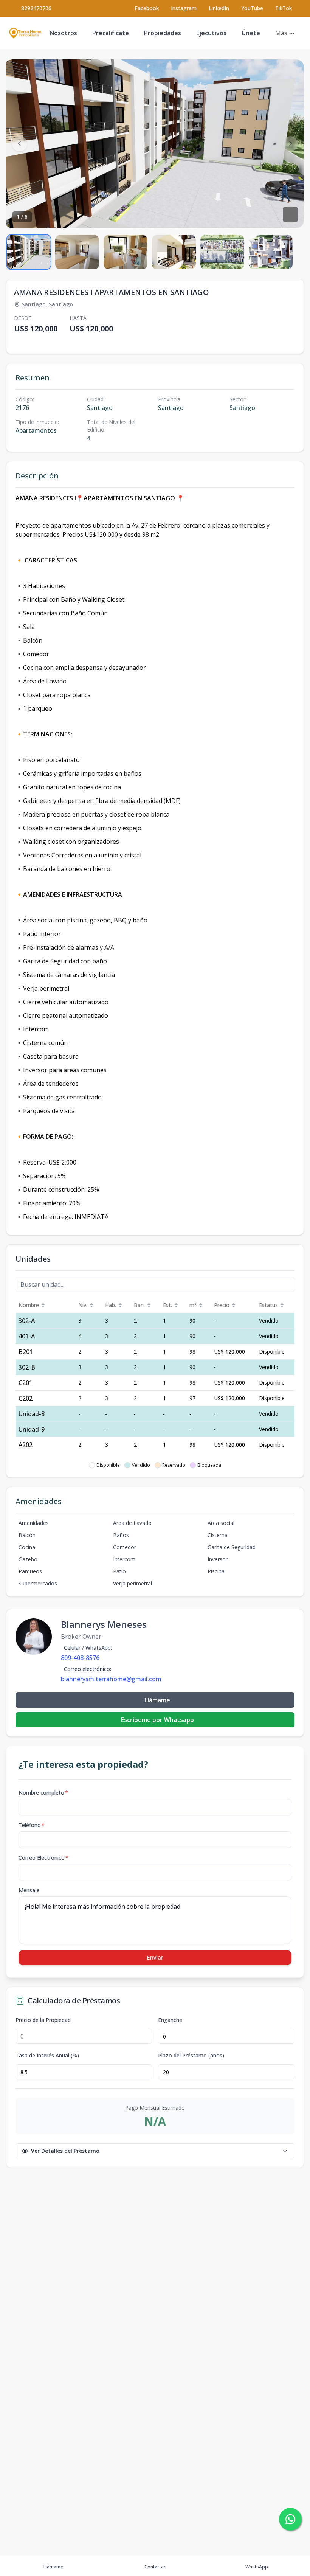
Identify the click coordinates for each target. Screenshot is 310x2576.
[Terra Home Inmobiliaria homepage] (26, 33)
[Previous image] (20, 144)
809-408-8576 (80, 1658)
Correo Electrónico (43, 1858)
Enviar (155, 1957)
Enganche (170, 2020)
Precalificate (111, 33)
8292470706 (36, 8)
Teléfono (32, 1825)
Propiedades (163, 33)
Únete (251, 33)
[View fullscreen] (290, 214)
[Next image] (290, 144)
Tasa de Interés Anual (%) (47, 2056)
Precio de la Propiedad (43, 2020)
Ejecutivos (211, 33)
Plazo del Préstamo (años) (191, 2056)
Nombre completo (43, 1793)
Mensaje (29, 1890)
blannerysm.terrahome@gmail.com (111, 1679)
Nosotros (63, 33)
